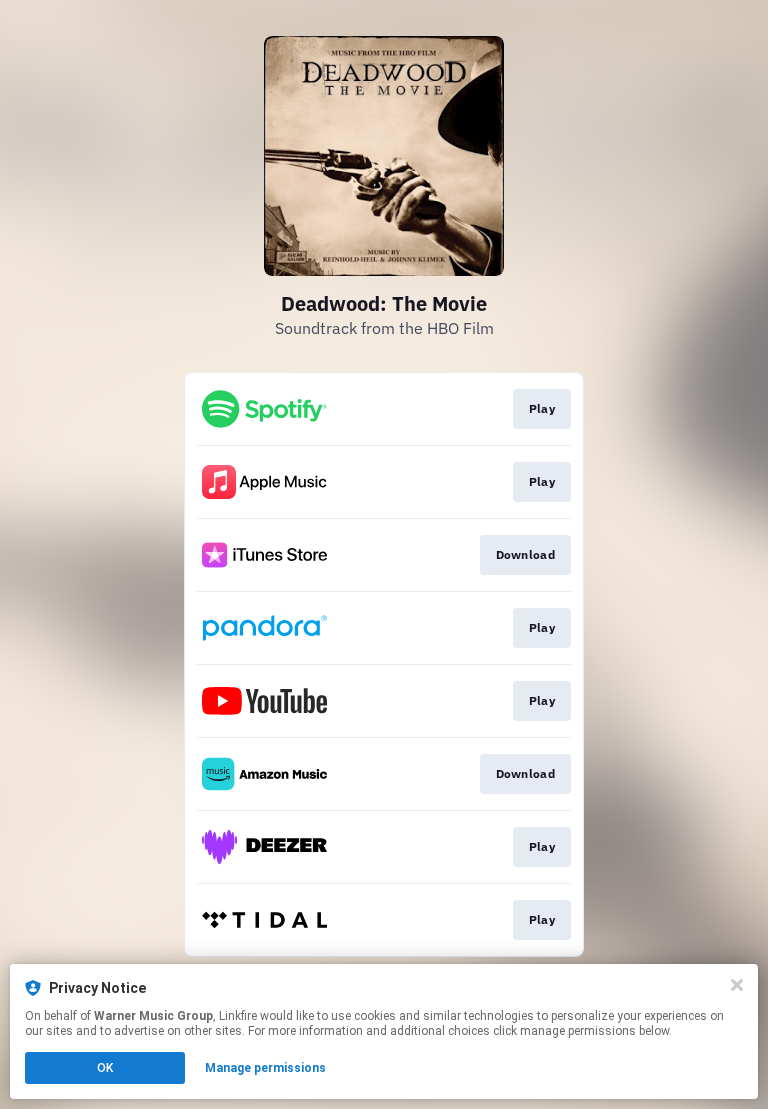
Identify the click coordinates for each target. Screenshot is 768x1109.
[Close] (737, 985)
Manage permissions (265, 1068)
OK (105, 1068)
